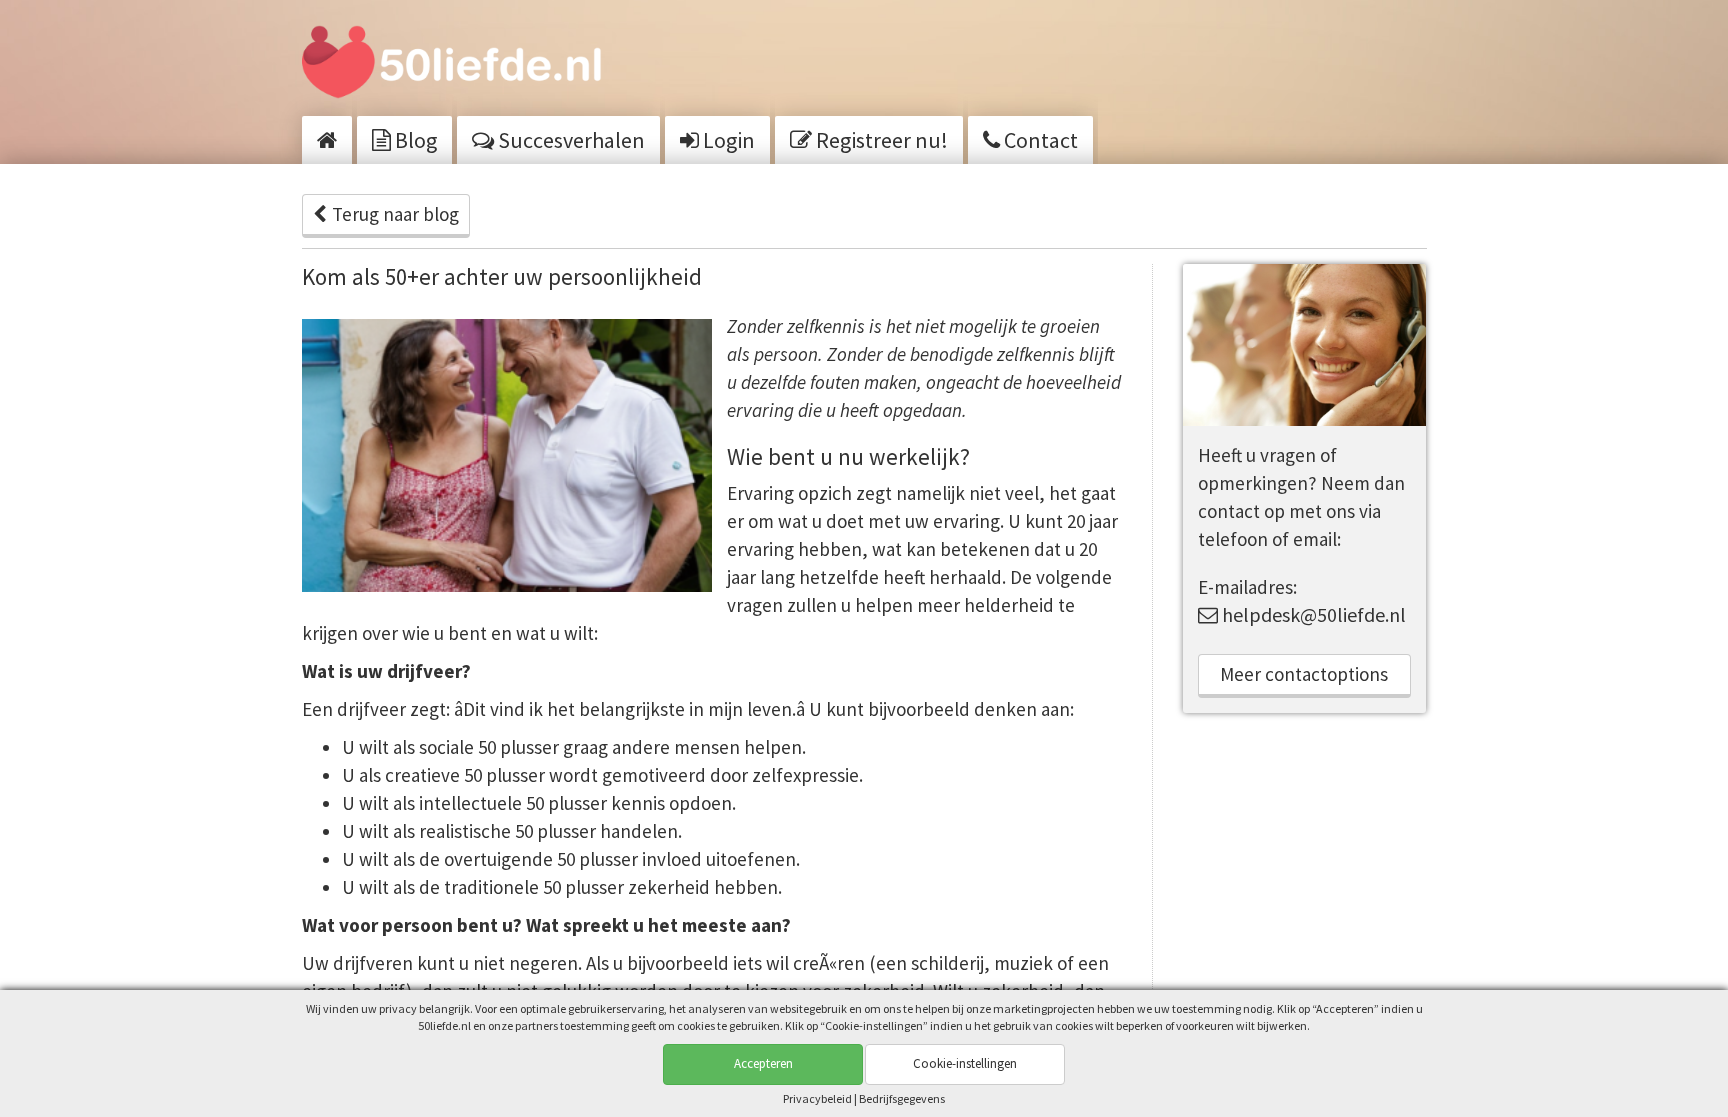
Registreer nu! (880, 140)
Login (727, 140)
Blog (414, 140)
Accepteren (763, 1063)
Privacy (817, 1098)
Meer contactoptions (1304, 674)
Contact (1039, 140)
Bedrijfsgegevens (902, 1098)
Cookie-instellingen (965, 1063)
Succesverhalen (569, 140)
